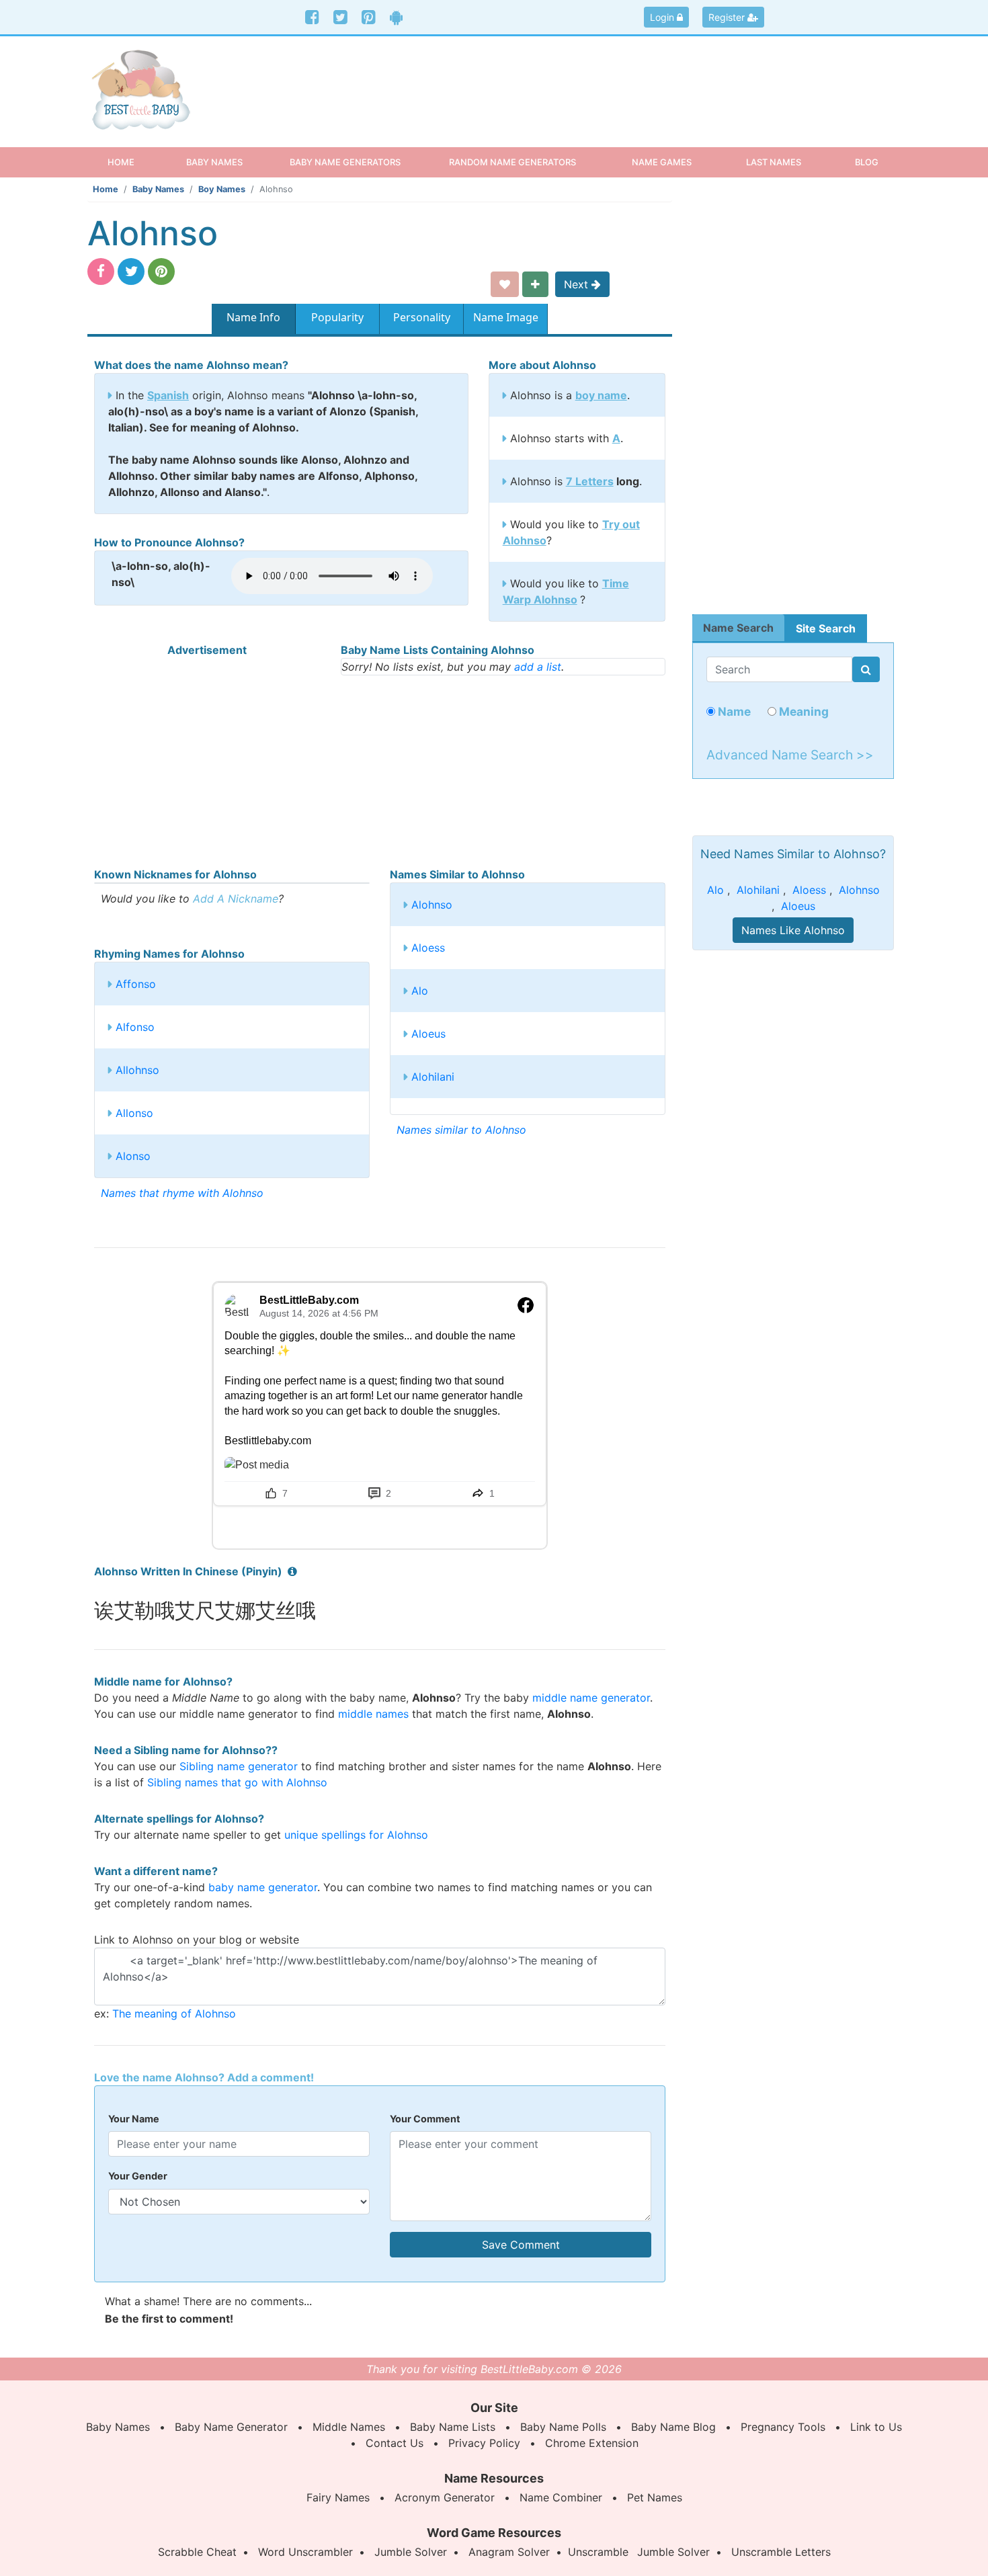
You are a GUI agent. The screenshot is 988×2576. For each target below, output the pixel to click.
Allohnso (137, 1070)
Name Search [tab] (738, 628)
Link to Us (876, 2427)
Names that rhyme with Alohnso (182, 1193)
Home (133, 162)
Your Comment (425, 2119)
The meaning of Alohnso (174, 2013)
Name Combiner (561, 2497)
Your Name (134, 2119)
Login (663, 17)
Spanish (168, 395)
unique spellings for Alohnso (356, 1835)
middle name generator (591, 1698)
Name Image (506, 317)
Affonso (136, 984)
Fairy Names (338, 2497)
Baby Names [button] (214, 162)
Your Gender (138, 2176)
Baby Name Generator (231, 2427)
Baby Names (158, 189)
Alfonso (135, 1027)
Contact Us (395, 2443)
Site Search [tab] (826, 628)
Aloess (428, 948)
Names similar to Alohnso (461, 1130)
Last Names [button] (774, 162)
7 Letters (590, 481)
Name (733, 711)
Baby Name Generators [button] (345, 162)
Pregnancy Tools (783, 2427)
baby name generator (263, 1887)
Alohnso (432, 905)
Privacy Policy (484, 2443)
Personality (422, 317)
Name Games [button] (662, 162)
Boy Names (222, 189)
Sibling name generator (239, 1766)
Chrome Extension (592, 2443)
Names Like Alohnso (793, 930)
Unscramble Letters (781, 2552)
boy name (601, 395)
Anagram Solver (509, 2552)
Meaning (802, 711)
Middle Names (349, 2427)
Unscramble (598, 2552)
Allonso (134, 1113)
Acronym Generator (445, 2497)
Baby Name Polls (563, 2427)
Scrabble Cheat (197, 2552)
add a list (538, 667)
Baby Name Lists (453, 2427)
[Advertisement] (598, 80)
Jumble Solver (411, 2552)
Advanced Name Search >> (790, 755)
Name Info (253, 317)
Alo (420, 991)
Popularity (337, 317)
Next (578, 284)
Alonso (133, 1156)
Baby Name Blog (673, 2427)
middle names (373, 1714)
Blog (867, 162)
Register (728, 17)
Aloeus (428, 1034)
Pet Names (655, 2497)
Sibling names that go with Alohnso (237, 1782)
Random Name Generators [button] (512, 162)
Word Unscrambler (305, 2552)
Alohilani (433, 1077)
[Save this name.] (505, 284)
